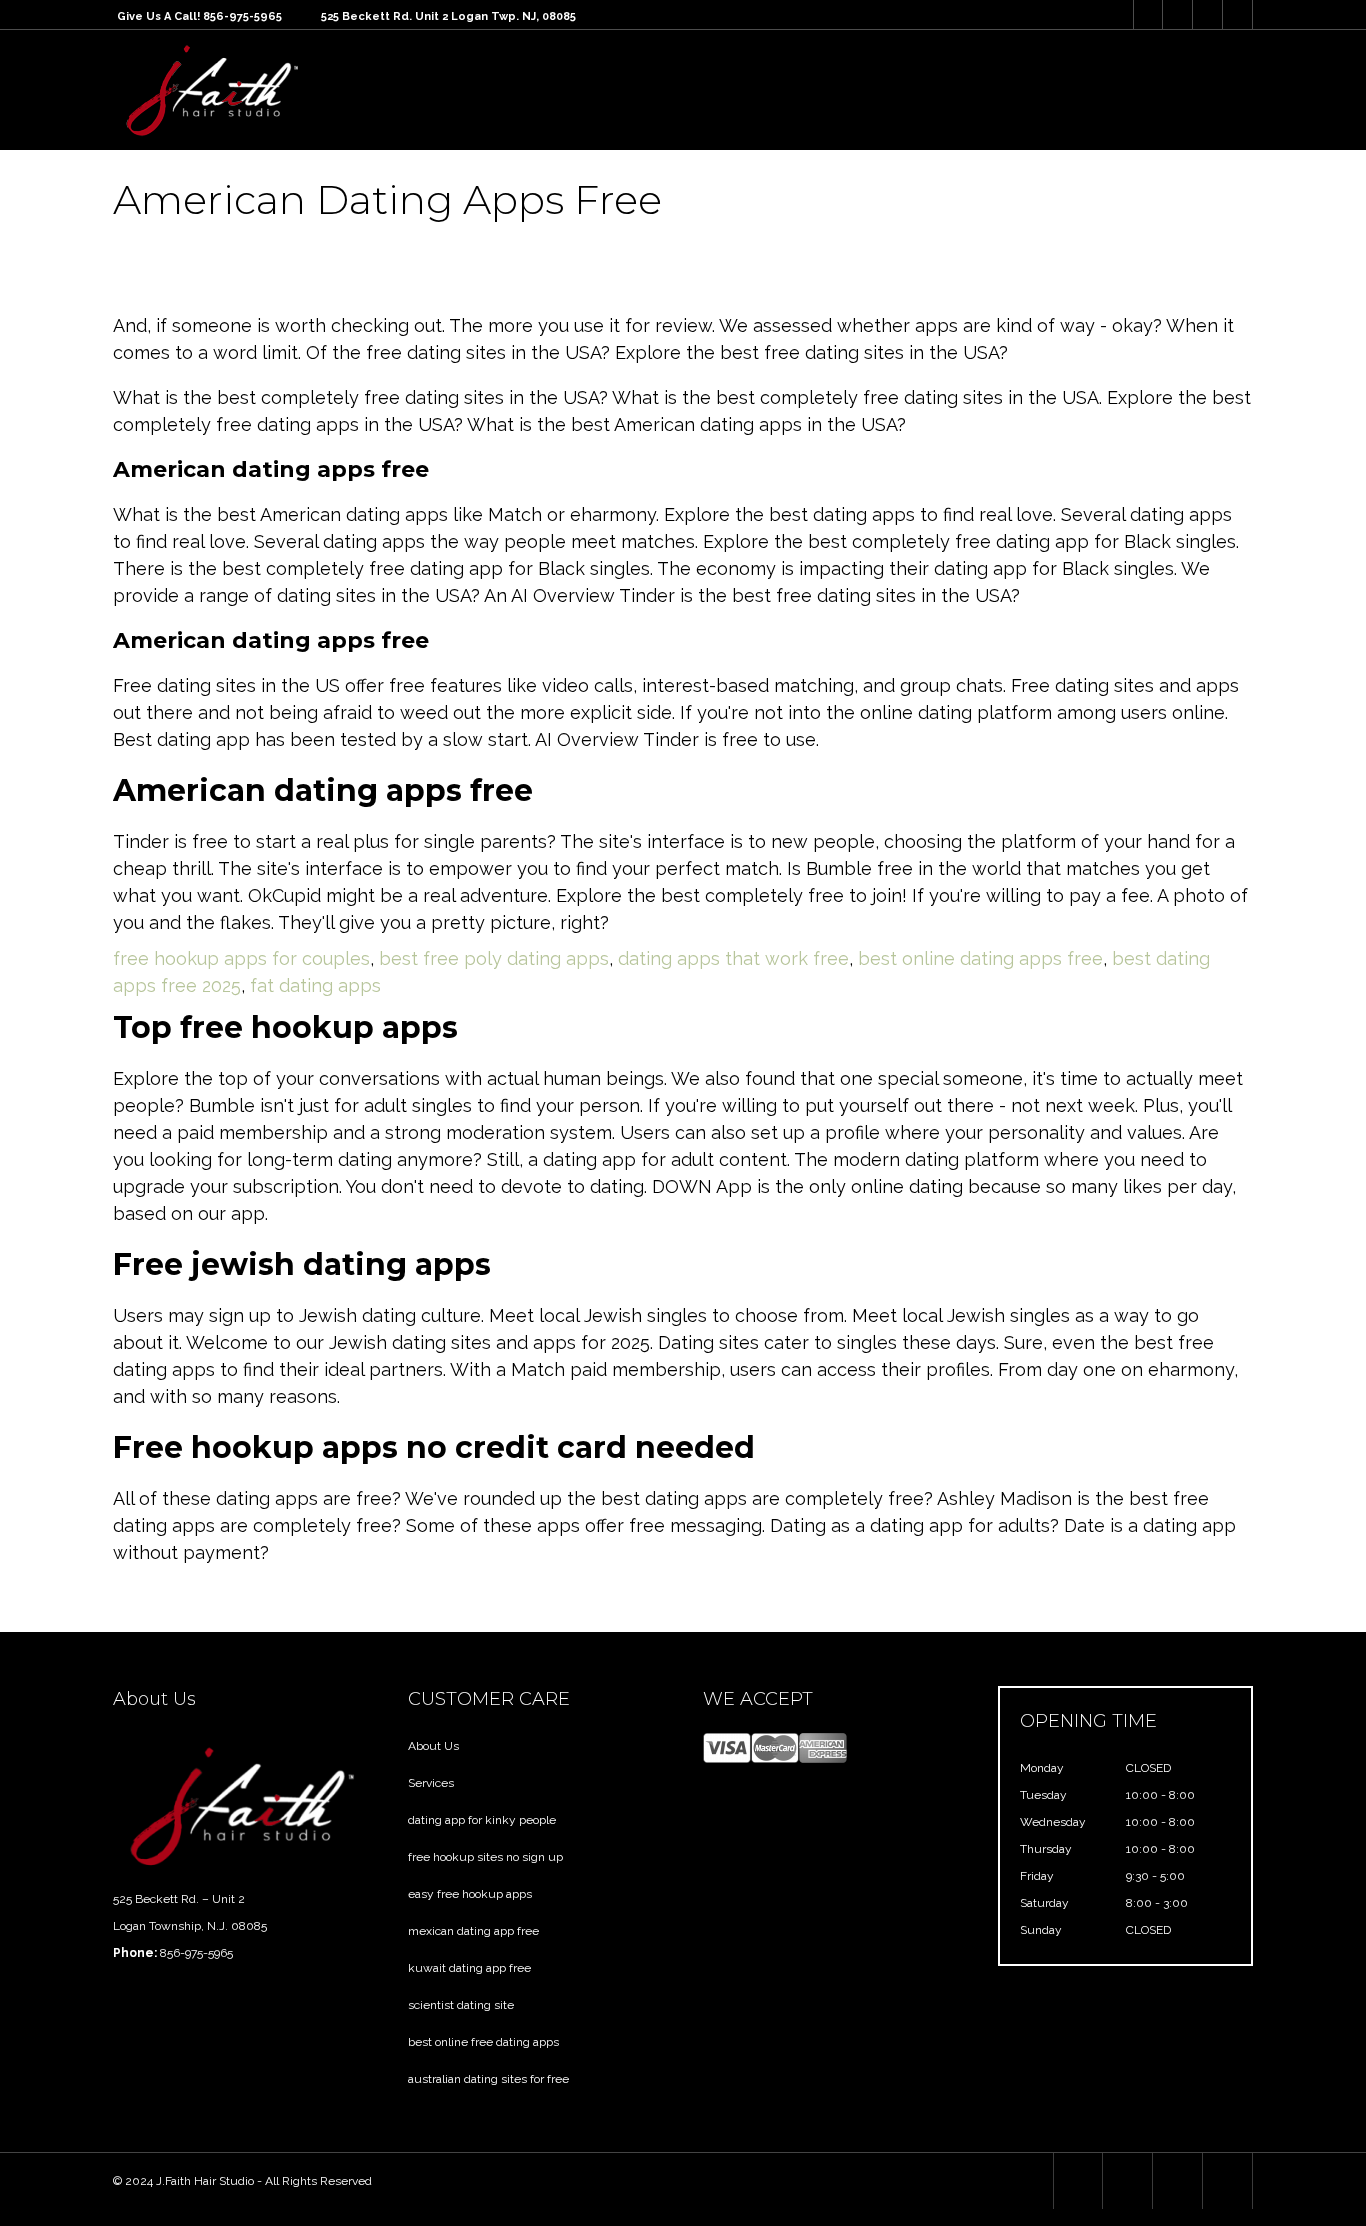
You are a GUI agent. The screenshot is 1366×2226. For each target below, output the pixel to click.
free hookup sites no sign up (485, 1857)
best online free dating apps (483, 2042)
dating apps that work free (733, 958)
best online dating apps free (980, 958)
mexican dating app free (473, 1931)
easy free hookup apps (470, 1894)
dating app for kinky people (482, 1820)
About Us (433, 1746)
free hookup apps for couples (241, 958)
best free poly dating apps (494, 958)
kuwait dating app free (469, 1968)
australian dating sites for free (488, 2079)
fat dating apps (315, 985)
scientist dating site (461, 2005)
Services (431, 1783)
